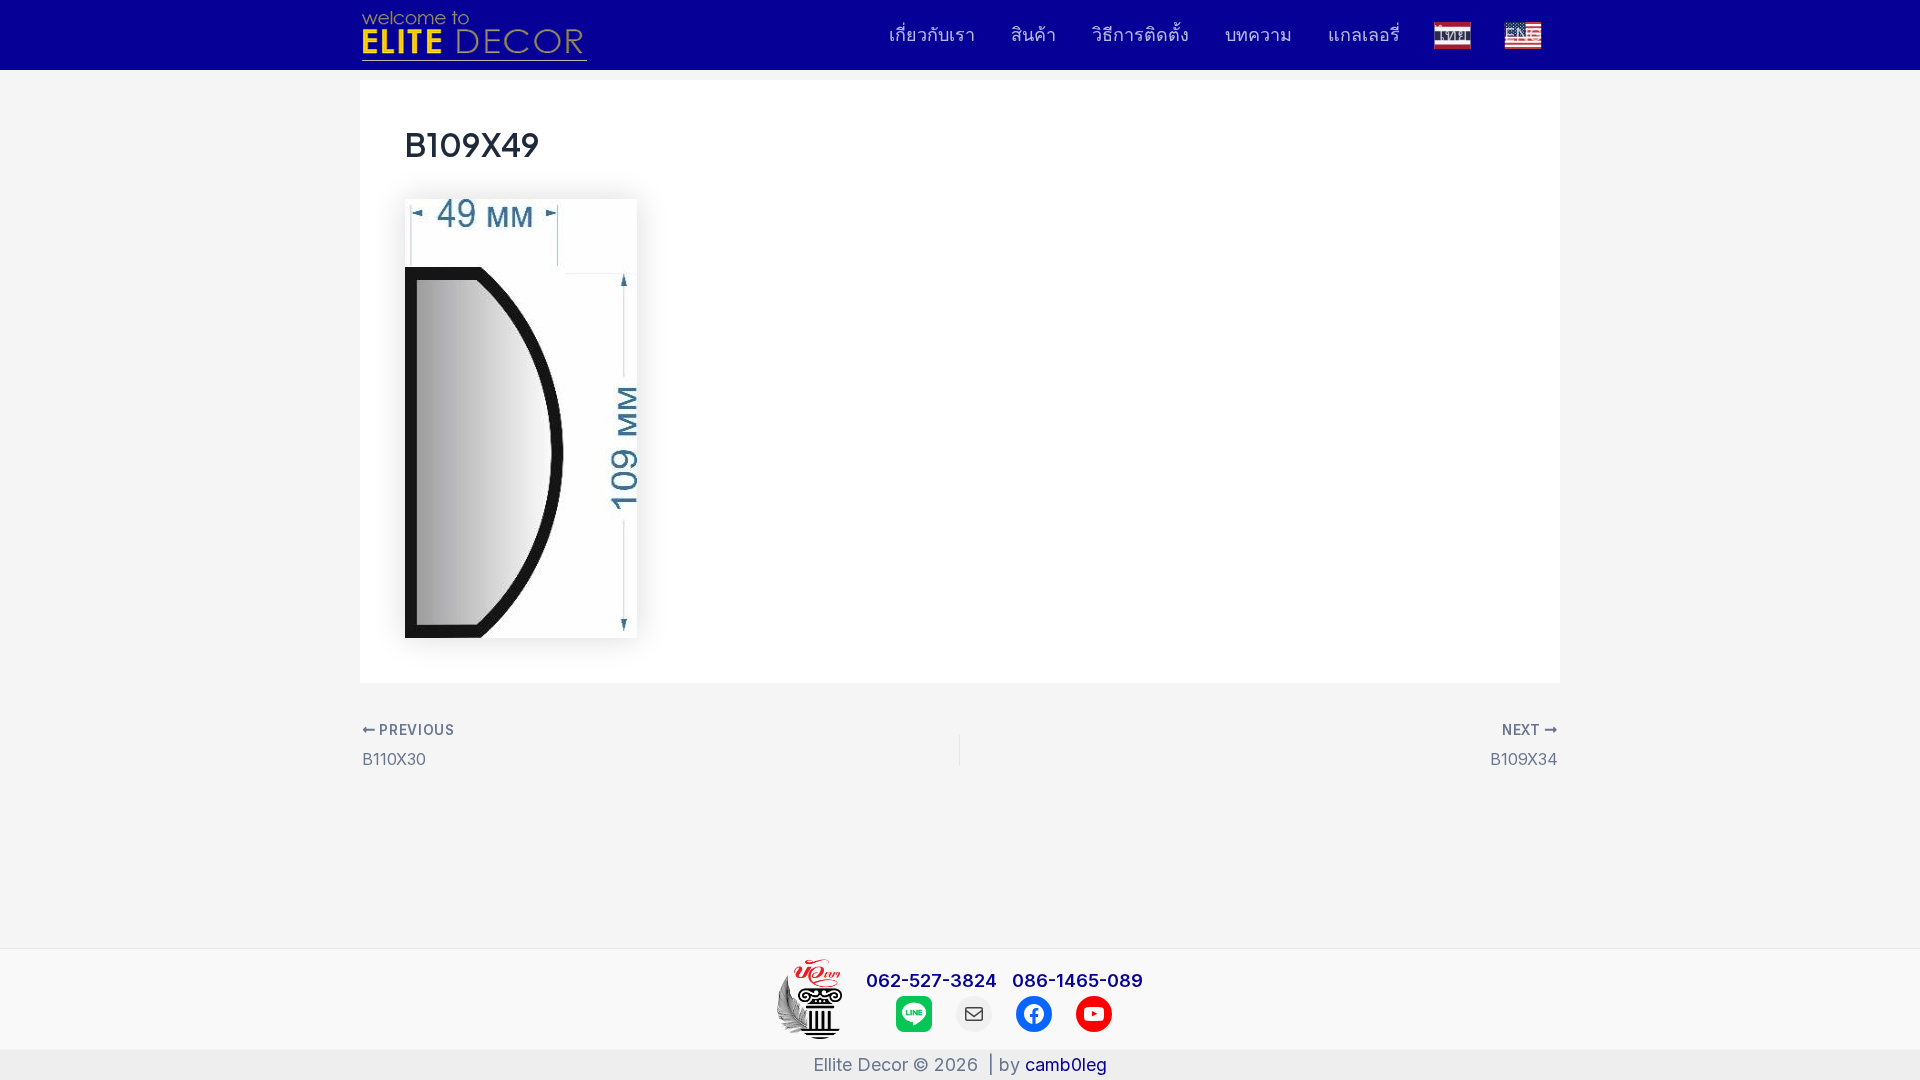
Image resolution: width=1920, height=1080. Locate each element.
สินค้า (1033, 34)
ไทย (1452, 34)
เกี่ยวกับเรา (932, 34)
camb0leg (1066, 1064)
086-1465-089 (1077, 980)
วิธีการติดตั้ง (1140, 34)
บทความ (1258, 34)
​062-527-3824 (934, 980)
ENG (1523, 34)
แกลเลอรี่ (1364, 34)
